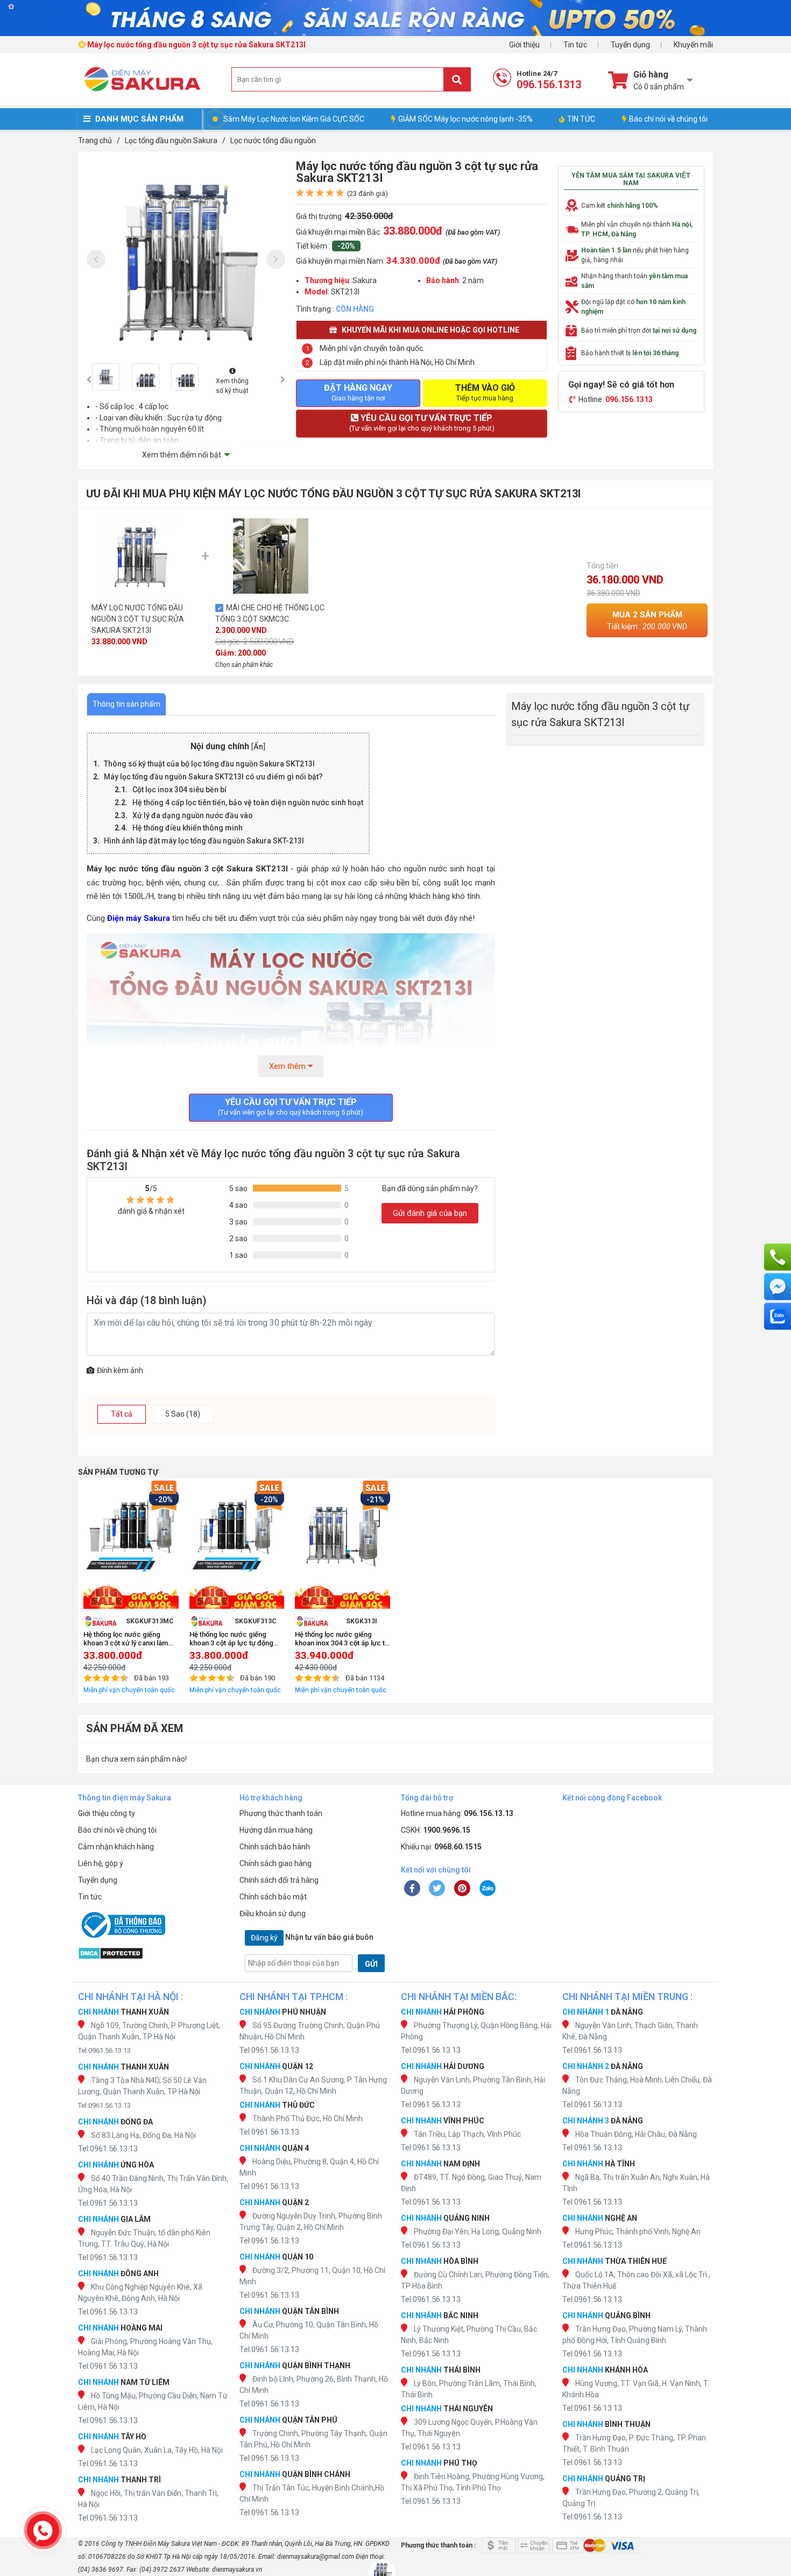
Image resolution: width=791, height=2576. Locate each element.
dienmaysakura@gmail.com (316, 2557)
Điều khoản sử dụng (273, 1913)
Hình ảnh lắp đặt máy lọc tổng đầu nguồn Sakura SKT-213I (204, 841)
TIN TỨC (581, 119)
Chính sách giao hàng (276, 1863)
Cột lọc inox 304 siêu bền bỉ (179, 790)
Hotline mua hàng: (457, 1813)
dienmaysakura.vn (237, 2570)
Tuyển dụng (630, 45)
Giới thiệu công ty (107, 1813)
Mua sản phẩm (647, 620)
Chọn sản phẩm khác (244, 665)
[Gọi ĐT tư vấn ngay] (778, 1257)
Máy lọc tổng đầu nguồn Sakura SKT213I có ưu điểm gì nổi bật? (213, 777)
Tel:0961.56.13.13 (104, 2050)
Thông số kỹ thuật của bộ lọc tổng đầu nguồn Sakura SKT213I (209, 764)
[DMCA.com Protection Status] (153, 1953)
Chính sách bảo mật (273, 1897)
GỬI (371, 1964)
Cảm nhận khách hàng (116, 1847)
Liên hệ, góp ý (101, 1863)
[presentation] (96, 260)
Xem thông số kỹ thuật (232, 386)
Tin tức (575, 45)
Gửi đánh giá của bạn (430, 1213)
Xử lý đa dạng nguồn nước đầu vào (193, 815)
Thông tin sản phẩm (126, 704)
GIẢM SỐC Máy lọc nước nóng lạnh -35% (465, 119)
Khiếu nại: (441, 1847)
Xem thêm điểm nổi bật (182, 455)
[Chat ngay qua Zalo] (778, 1317)
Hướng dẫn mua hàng (276, 1830)
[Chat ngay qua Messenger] (778, 1287)
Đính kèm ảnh (120, 1370)
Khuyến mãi (693, 45)
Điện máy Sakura (139, 918)
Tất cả (122, 1414)
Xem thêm (288, 1066)
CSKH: (436, 1830)
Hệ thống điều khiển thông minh (188, 828)
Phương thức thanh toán (281, 1813)
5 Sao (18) (183, 1414)
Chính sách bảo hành (275, 1847)
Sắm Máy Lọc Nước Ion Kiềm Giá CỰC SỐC (294, 119)
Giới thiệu (524, 45)
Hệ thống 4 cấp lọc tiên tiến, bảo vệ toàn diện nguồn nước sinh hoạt (248, 803)
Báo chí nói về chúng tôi (668, 119)
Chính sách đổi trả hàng (279, 1880)
